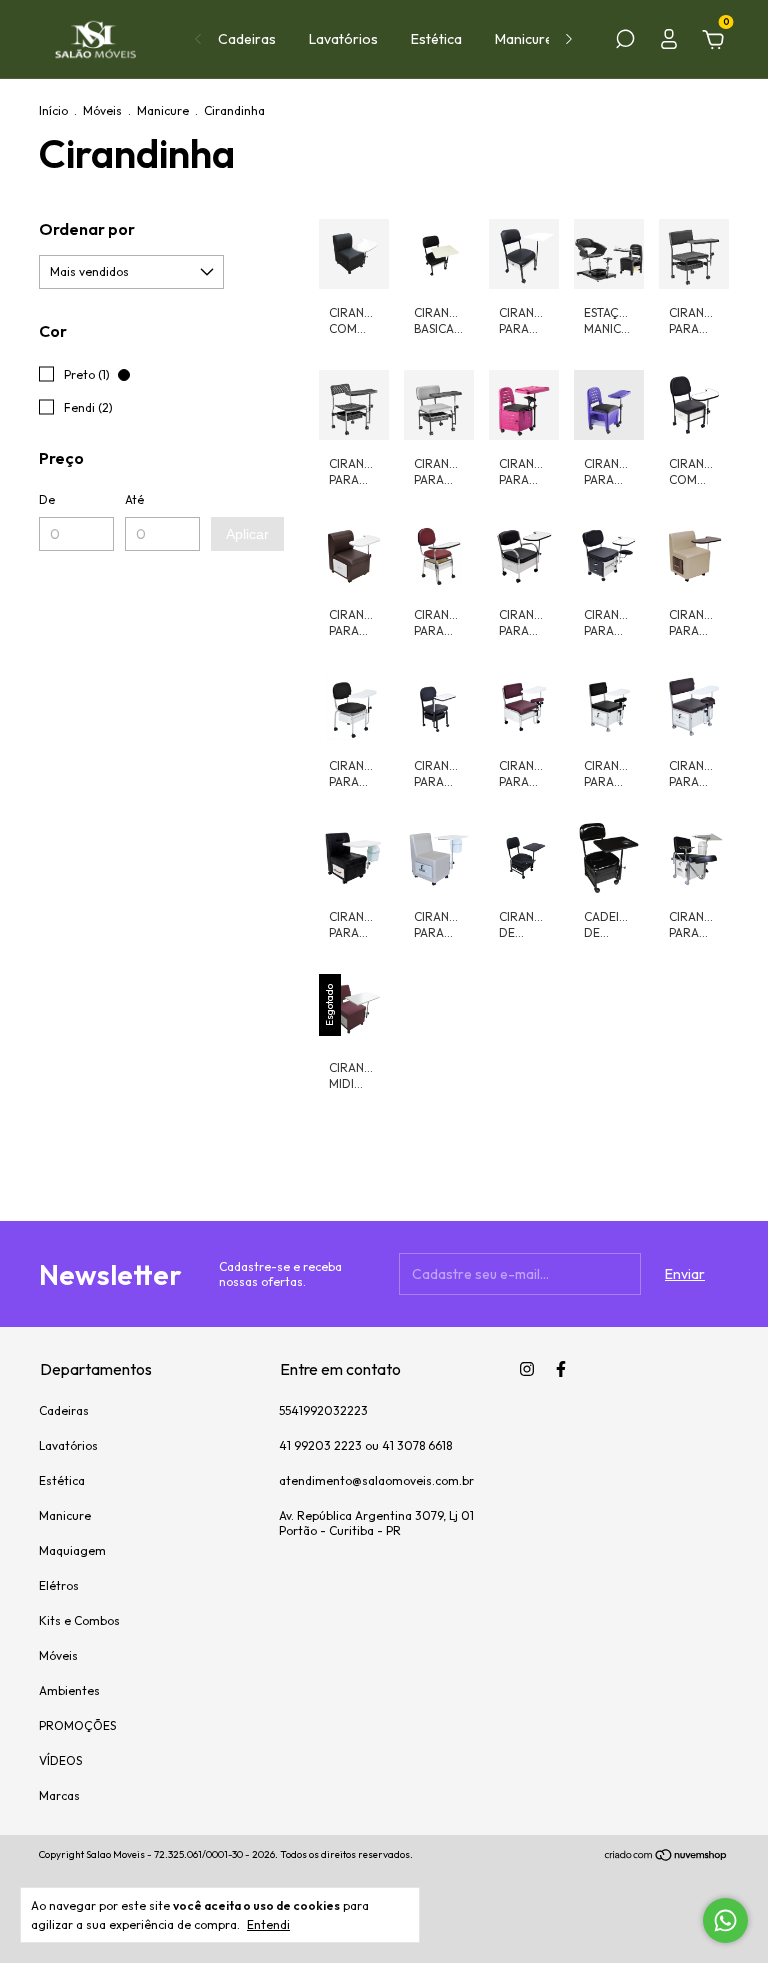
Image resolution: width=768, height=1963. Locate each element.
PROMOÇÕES (77, 1725)
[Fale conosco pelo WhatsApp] (725, 1920)
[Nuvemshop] (666, 1857)
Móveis (102, 110)
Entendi (268, 1924)
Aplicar (247, 534)
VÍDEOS (60, 1760)
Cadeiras (247, 39)
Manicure (524, 39)
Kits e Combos (79, 1620)
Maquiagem (72, 1550)
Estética (436, 39)
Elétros (59, 1585)
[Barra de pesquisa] (625, 42)
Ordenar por (87, 229)
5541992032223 (323, 1410)
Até (134, 499)
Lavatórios (343, 39)
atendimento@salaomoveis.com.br (376, 1480)
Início (53, 110)
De (47, 499)
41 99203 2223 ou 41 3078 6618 (365, 1445)
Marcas (59, 1795)
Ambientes (69, 1690)
